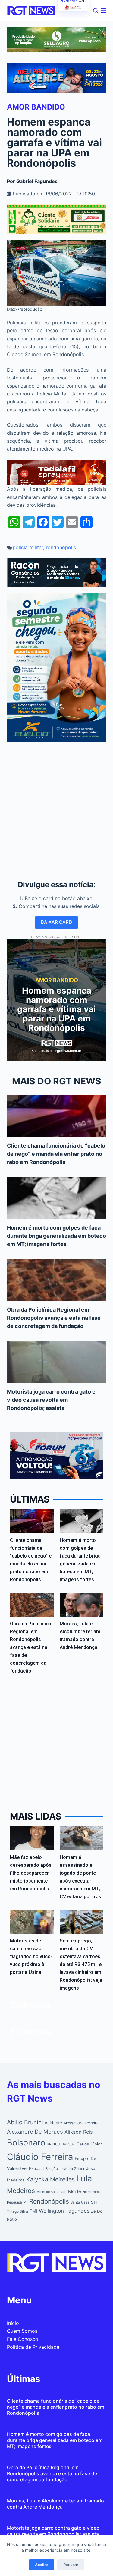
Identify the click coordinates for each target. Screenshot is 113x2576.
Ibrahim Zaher (72, 2169)
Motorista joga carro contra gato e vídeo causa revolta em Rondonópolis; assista (51, 1400)
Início (13, 2323)
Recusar (71, 2565)
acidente (53, 2123)
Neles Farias (92, 2192)
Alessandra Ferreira (81, 2123)
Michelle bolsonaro (52, 2192)
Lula (84, 2179)
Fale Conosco (23, 2339)
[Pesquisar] (96, 11)
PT (26, 2202)
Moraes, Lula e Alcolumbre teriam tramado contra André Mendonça (55, 2504)
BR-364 (68, 2144)
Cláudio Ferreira (40, 2157)
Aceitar (42, 2565)
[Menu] (104, 11)
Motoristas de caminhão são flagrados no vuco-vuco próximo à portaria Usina (31, 1957)
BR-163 (53, 2144)
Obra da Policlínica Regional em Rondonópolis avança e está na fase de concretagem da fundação (54, 1318)
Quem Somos (22, 2331)
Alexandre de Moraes (35, 2132)
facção (52, 2169)
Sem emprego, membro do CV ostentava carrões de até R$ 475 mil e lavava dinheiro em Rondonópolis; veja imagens (81, 1964)
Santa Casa (80, 2202)
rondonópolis (61, 547)
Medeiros (21, 2191)
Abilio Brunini (25, 2122)
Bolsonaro (26, 2143)
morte (75, 2191)
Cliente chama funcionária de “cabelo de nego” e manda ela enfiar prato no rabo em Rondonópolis (56, 1154)
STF (94, 2202)
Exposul (36, 2168)
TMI (33, 2211)
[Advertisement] (56, 805)
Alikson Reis (79, 2132)
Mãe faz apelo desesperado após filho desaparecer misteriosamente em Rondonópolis (31, 1873)
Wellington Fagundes (64, 2211)
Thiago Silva (17, 2211)
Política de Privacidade (33, 2347)
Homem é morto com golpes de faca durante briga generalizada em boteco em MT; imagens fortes (56, 1236)
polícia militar (28, 547)
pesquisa (14, 2202)
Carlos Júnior (89, 2144)
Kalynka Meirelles (50, 2179)
